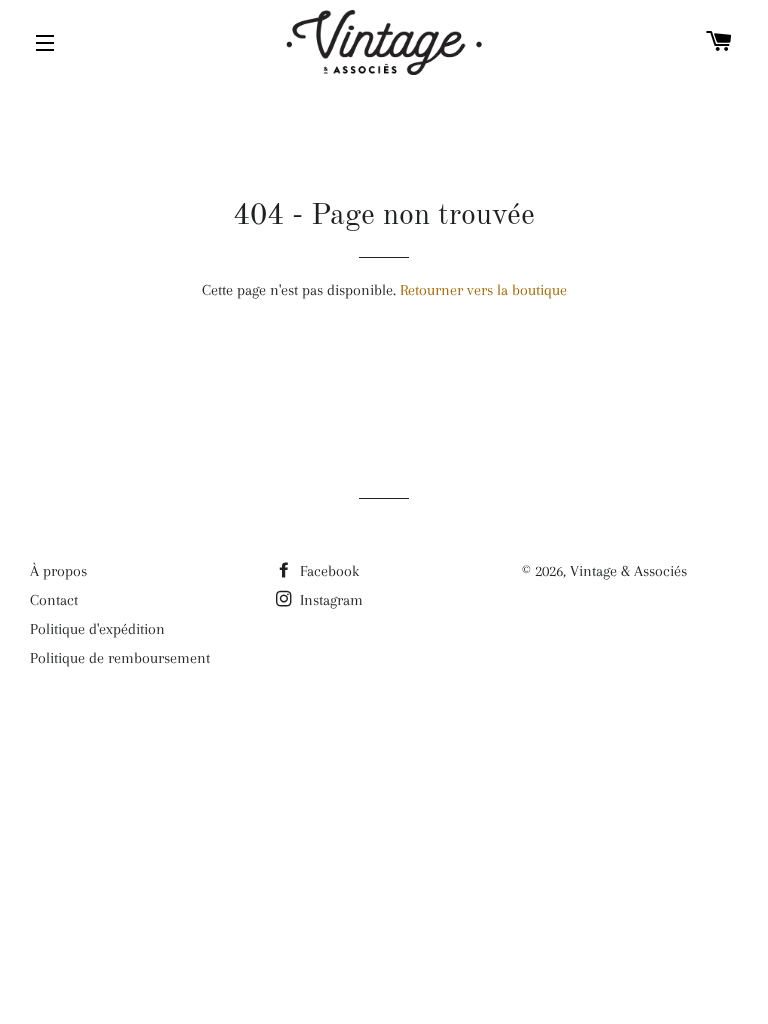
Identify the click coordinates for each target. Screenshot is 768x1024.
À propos (58, 571)
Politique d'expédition (97, 629)
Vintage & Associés (628, 571)
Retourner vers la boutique (483, 290)
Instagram (329, 600)
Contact (54, 600)
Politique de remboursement (120, 658)
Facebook (327, 571)
